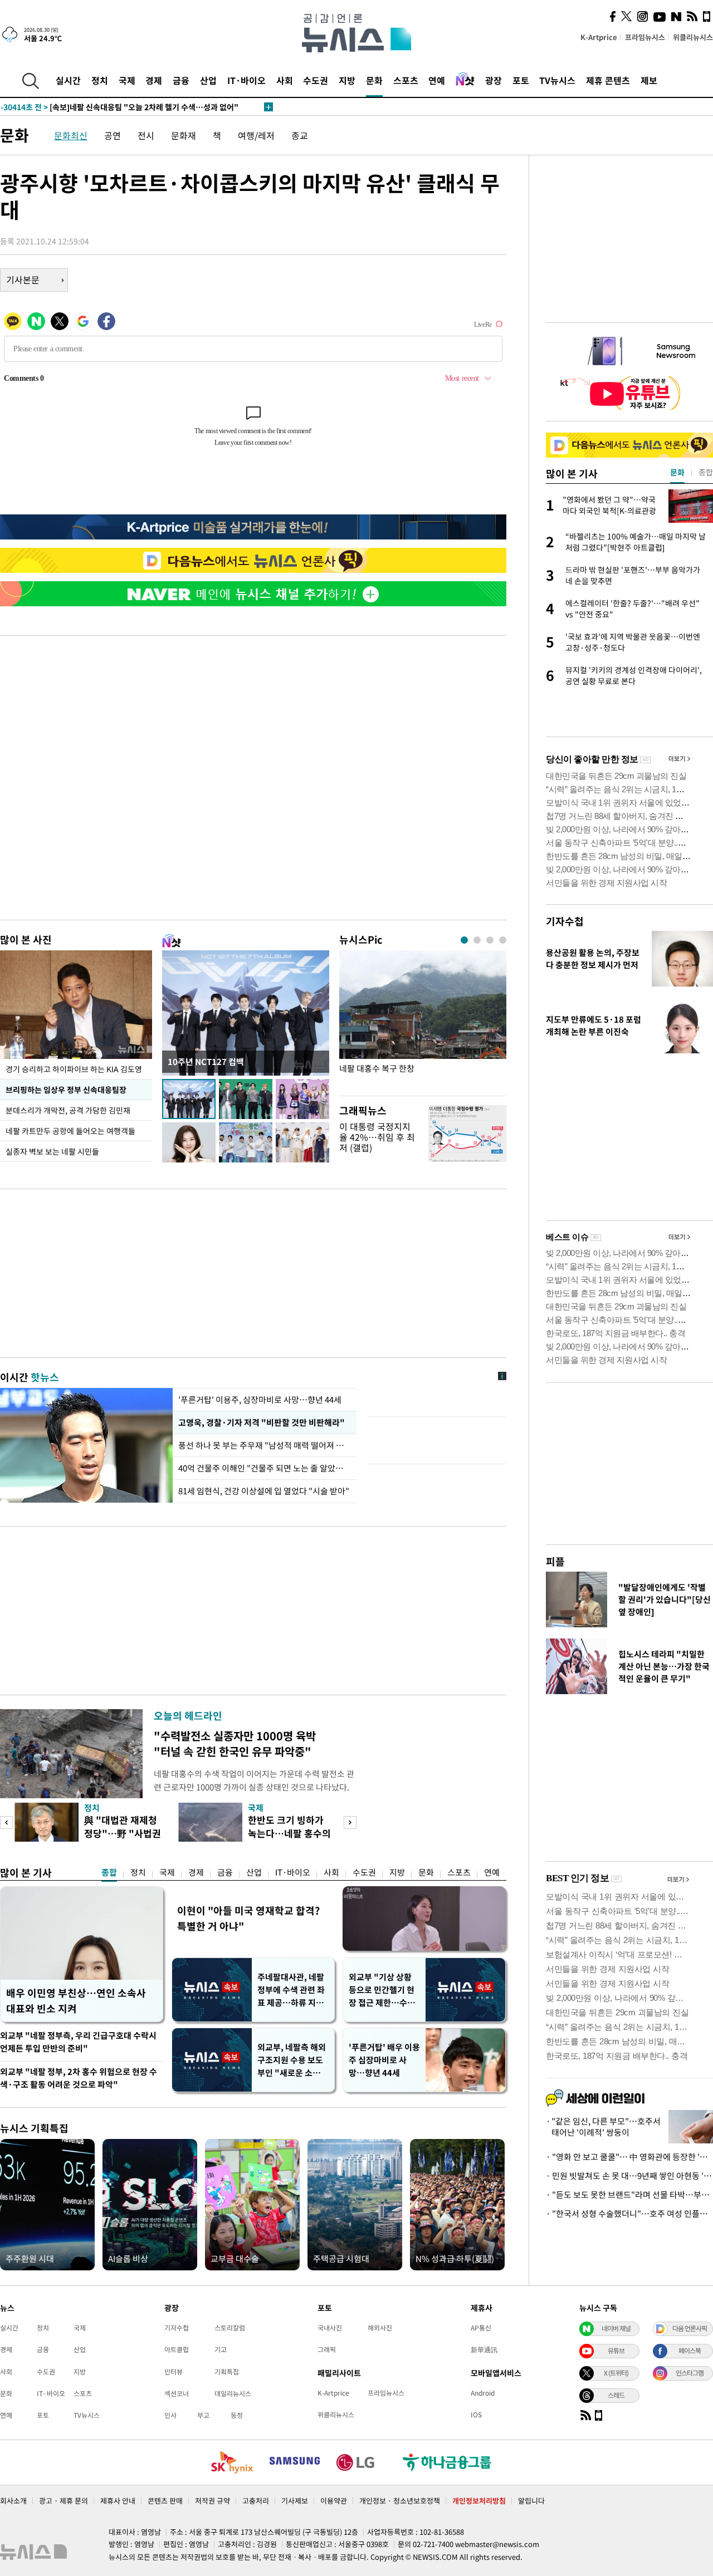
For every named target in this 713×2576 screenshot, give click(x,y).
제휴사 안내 (118, 2501)
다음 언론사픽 (690, 2328)
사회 (285, 80)
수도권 (316, 80)
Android (483, 2393)
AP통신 (481, 2328)
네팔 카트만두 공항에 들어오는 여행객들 (70, 1131)
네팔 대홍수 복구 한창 (377, 1069)
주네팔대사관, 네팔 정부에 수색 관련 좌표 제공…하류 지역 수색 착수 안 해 (291, 1990)
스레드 (616, 2395)
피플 (555, 1561)
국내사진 (330, 2328)
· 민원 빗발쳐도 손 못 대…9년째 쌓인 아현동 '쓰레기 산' (629, 2176)
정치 (100, 80)
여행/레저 (256, 135)
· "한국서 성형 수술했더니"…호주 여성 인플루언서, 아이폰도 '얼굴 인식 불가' (629, 2214)
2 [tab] (477, 940)
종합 (109, 1872)
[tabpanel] (423, 1020)
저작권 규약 (213, 2501)
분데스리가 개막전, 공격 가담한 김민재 (68, 1110)
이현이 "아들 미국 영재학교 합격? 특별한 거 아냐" (248, 1918)
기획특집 (227, 2372)
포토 (521, 80)
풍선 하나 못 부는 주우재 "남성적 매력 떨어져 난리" (265, 1445)
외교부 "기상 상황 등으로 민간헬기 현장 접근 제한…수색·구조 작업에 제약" (384, 1990)
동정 (237, 2415)
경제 (154, 80)
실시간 (68, 80)
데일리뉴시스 (233, 2393)
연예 (437, 80)
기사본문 (23, 279)
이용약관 (334, 2501)
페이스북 (690, 2351)
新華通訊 (484, 2349)
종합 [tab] (706, 472)
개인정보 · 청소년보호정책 (400, 2501)
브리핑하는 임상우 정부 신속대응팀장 (66, 1090)
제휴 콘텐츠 (608, 80)
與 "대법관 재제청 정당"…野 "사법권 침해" (123, 1833)
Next (350, 1822)
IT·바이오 (246, 80)
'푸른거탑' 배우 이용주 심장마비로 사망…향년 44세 (384, 2060)
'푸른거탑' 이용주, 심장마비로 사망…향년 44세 (260, 1400)
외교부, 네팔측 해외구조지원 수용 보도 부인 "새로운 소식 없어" (292, 2060)
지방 (347, 80)
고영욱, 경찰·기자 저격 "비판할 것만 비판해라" (262, 1422)
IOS (476, 2415)
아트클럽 (177, 2349)
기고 (221, 2349)
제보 (649, 80)
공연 (113, 135)
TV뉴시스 (557, 80)
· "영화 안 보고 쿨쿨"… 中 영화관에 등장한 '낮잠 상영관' (629, 2157)
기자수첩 (565, 921)
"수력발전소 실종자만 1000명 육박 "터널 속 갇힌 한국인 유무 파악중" (235, 1743)
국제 (127, 80)
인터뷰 (174, 2372)
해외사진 (380, 2328)
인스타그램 (690, 2373)
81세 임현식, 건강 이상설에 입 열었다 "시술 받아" (264, 1491)
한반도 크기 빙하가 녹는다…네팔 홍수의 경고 (289, 1833)
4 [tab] (503, 940)
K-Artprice (599, 37)
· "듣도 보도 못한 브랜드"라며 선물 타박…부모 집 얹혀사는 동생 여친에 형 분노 (629, 2195)
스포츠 (406, 80)
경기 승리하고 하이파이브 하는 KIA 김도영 (74, 1069)
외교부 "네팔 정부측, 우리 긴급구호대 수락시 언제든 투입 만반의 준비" (78, 2042)
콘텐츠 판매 (165, 2501)
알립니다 (531, 2501)
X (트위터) (616, 2373)
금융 (181, 80)
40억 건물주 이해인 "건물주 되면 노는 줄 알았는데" (265, 1468)
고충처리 (256, 2501)
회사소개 (13, 2501)
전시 (146, 135)
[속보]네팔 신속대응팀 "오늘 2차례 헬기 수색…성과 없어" (119, 107)
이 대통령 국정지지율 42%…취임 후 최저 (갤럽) (377, 1137)
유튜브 (616, 2351)
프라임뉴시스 (645, 37)
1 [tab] (464, 940)
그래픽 (327, 2349)
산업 (208, 80)
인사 (170, 2415)
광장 (494, 80)
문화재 (184, 135)
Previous (6, 1822)
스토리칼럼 (230, 2328)
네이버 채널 (616, 2328)
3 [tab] (490, 940)
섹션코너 (177, 2393)
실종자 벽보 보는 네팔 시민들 (52, 1151)
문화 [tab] (677, 472)
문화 (374, 80)
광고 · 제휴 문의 (64, 2501)
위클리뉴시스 (693, 37)
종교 (300, 135)
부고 (203, 2415)
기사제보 (295, 2501)
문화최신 (71, 135)
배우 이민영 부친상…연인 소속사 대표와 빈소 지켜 (76, 2001)
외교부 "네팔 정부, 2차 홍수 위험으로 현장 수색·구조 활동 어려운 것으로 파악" (79, 2078)
